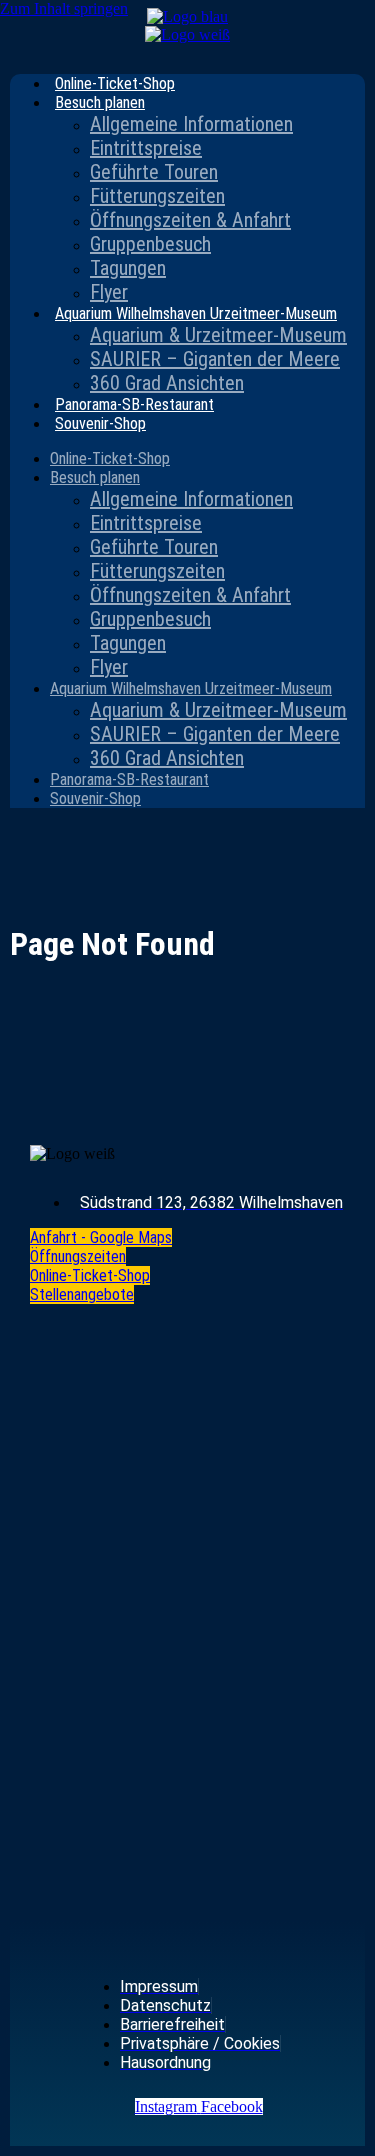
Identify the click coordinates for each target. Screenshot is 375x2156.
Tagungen (128, 268)
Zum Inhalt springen (64, 8)
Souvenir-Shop (100, 423)
